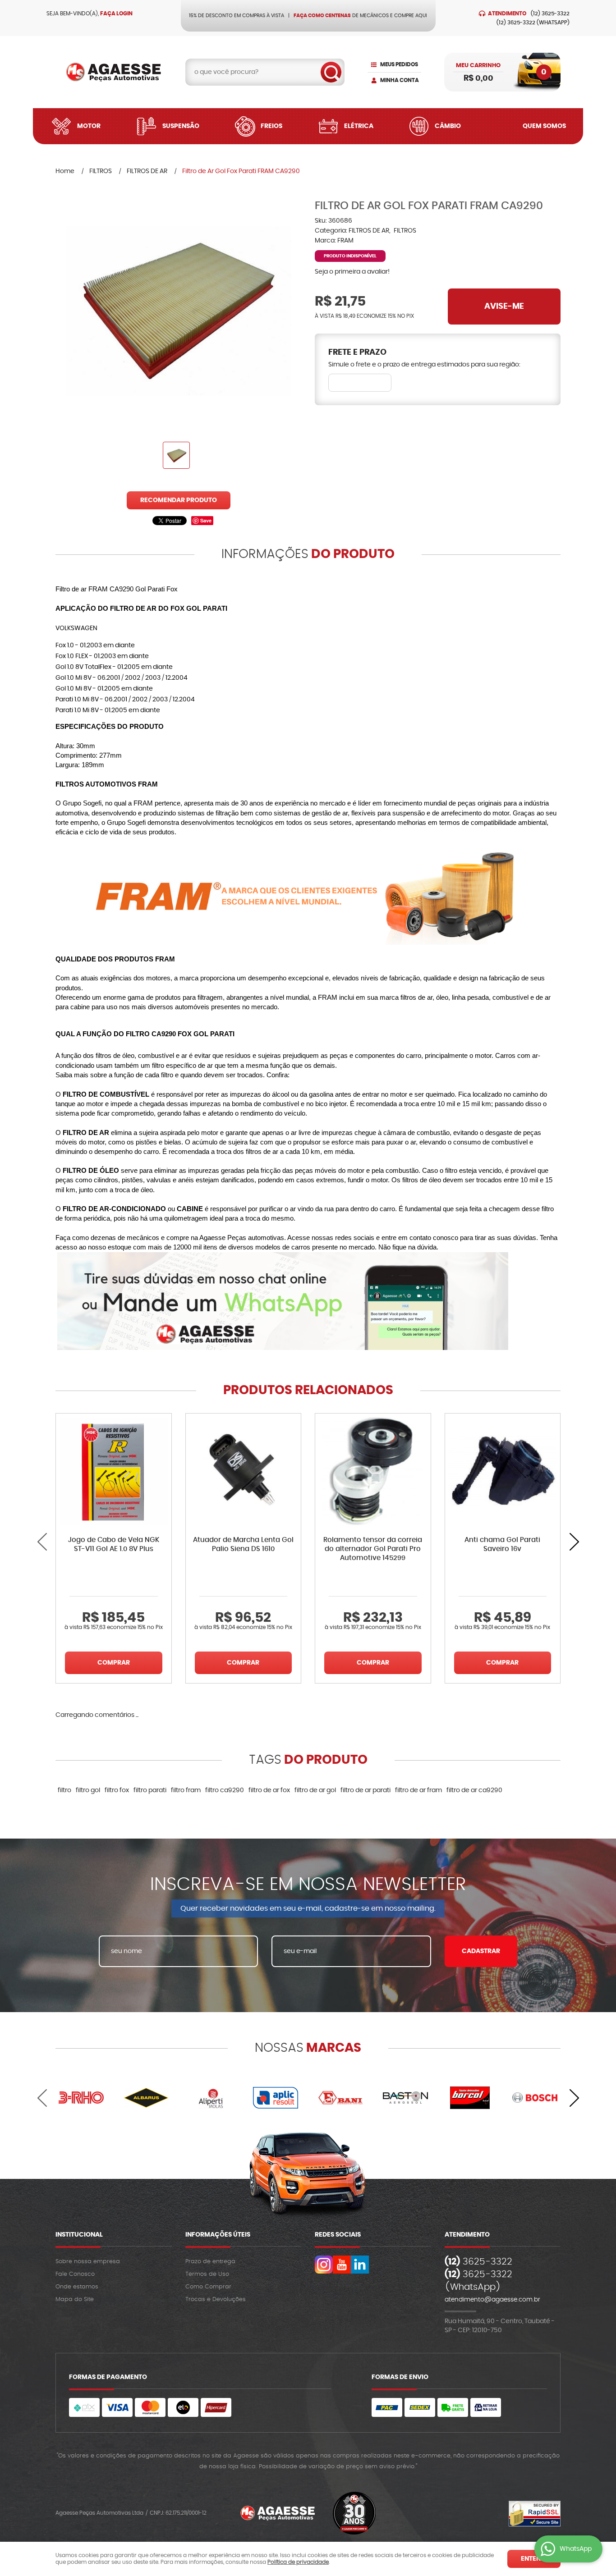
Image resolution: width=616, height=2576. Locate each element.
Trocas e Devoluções (216, 2299)
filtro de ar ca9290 (474, 1790)
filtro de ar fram (418, 1790)
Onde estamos (77, 2287)
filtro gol (88, 1790)
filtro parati (150, 1790)
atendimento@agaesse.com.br (492, 2300)
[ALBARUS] (146, 2098)
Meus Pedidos (399, 64)
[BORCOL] (470, 2098)
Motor (89, 126)
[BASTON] (405, 2098)
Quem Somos (544, 126)
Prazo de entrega (210, 2262)
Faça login (116, 14)
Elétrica (359, 126)
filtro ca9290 (225, 1790)
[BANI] (340, 2098)
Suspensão (181, 126)
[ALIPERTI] (211, 2098)
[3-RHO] (81, 2098)
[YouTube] (342, 2265)
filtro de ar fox (269, 1790)
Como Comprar (208, 2287)
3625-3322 (550, 14)
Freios (271, 126)
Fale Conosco (75, 2274)
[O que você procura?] (331, 72)
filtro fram (186, 1790)
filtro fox (117, 1790)
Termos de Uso (207, 2274)
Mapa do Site (75, 2299)
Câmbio (448, 126)
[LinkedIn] (360, 2265)
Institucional (79, 2235)
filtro (64, 1790)
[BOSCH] (535, 2098)
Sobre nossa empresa (88, 2262)
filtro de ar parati (365, 1790)
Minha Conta (400, 80)
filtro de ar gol (315, 1790)
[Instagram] (324, 2265)
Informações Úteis (218, 2235)
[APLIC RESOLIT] (276, 2098)
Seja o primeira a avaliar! (352, 272)
